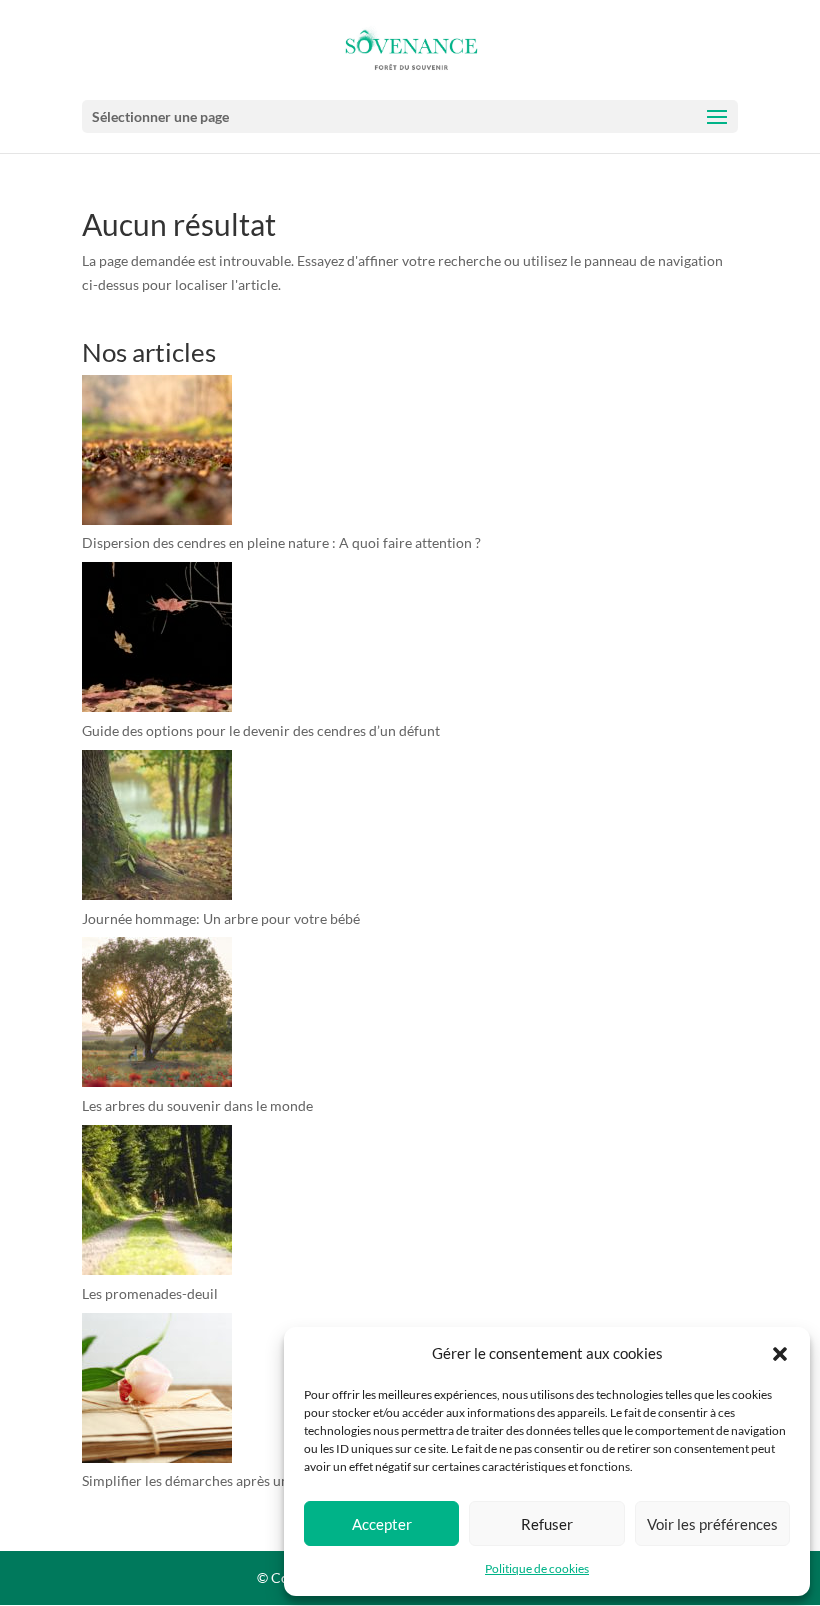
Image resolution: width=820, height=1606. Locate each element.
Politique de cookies (537, 1568)
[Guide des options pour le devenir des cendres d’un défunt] (157, 640)
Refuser (547, 1524)
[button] (780, 1354)
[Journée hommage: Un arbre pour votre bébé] (157, 828)
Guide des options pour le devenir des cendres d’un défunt (261, 730)
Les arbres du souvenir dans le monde (197, 1105)
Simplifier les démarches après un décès (204, 1480)
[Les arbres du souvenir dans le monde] (157, 1015)
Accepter (382, 1524)
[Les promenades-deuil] (157, 1203)
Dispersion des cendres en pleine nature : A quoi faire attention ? (281, 542)
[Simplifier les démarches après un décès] (157, 1391)
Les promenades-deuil (150, 1293)
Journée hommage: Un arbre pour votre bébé (221, 918)
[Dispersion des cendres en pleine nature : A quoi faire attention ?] (157, 453)
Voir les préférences (712, 1524)
